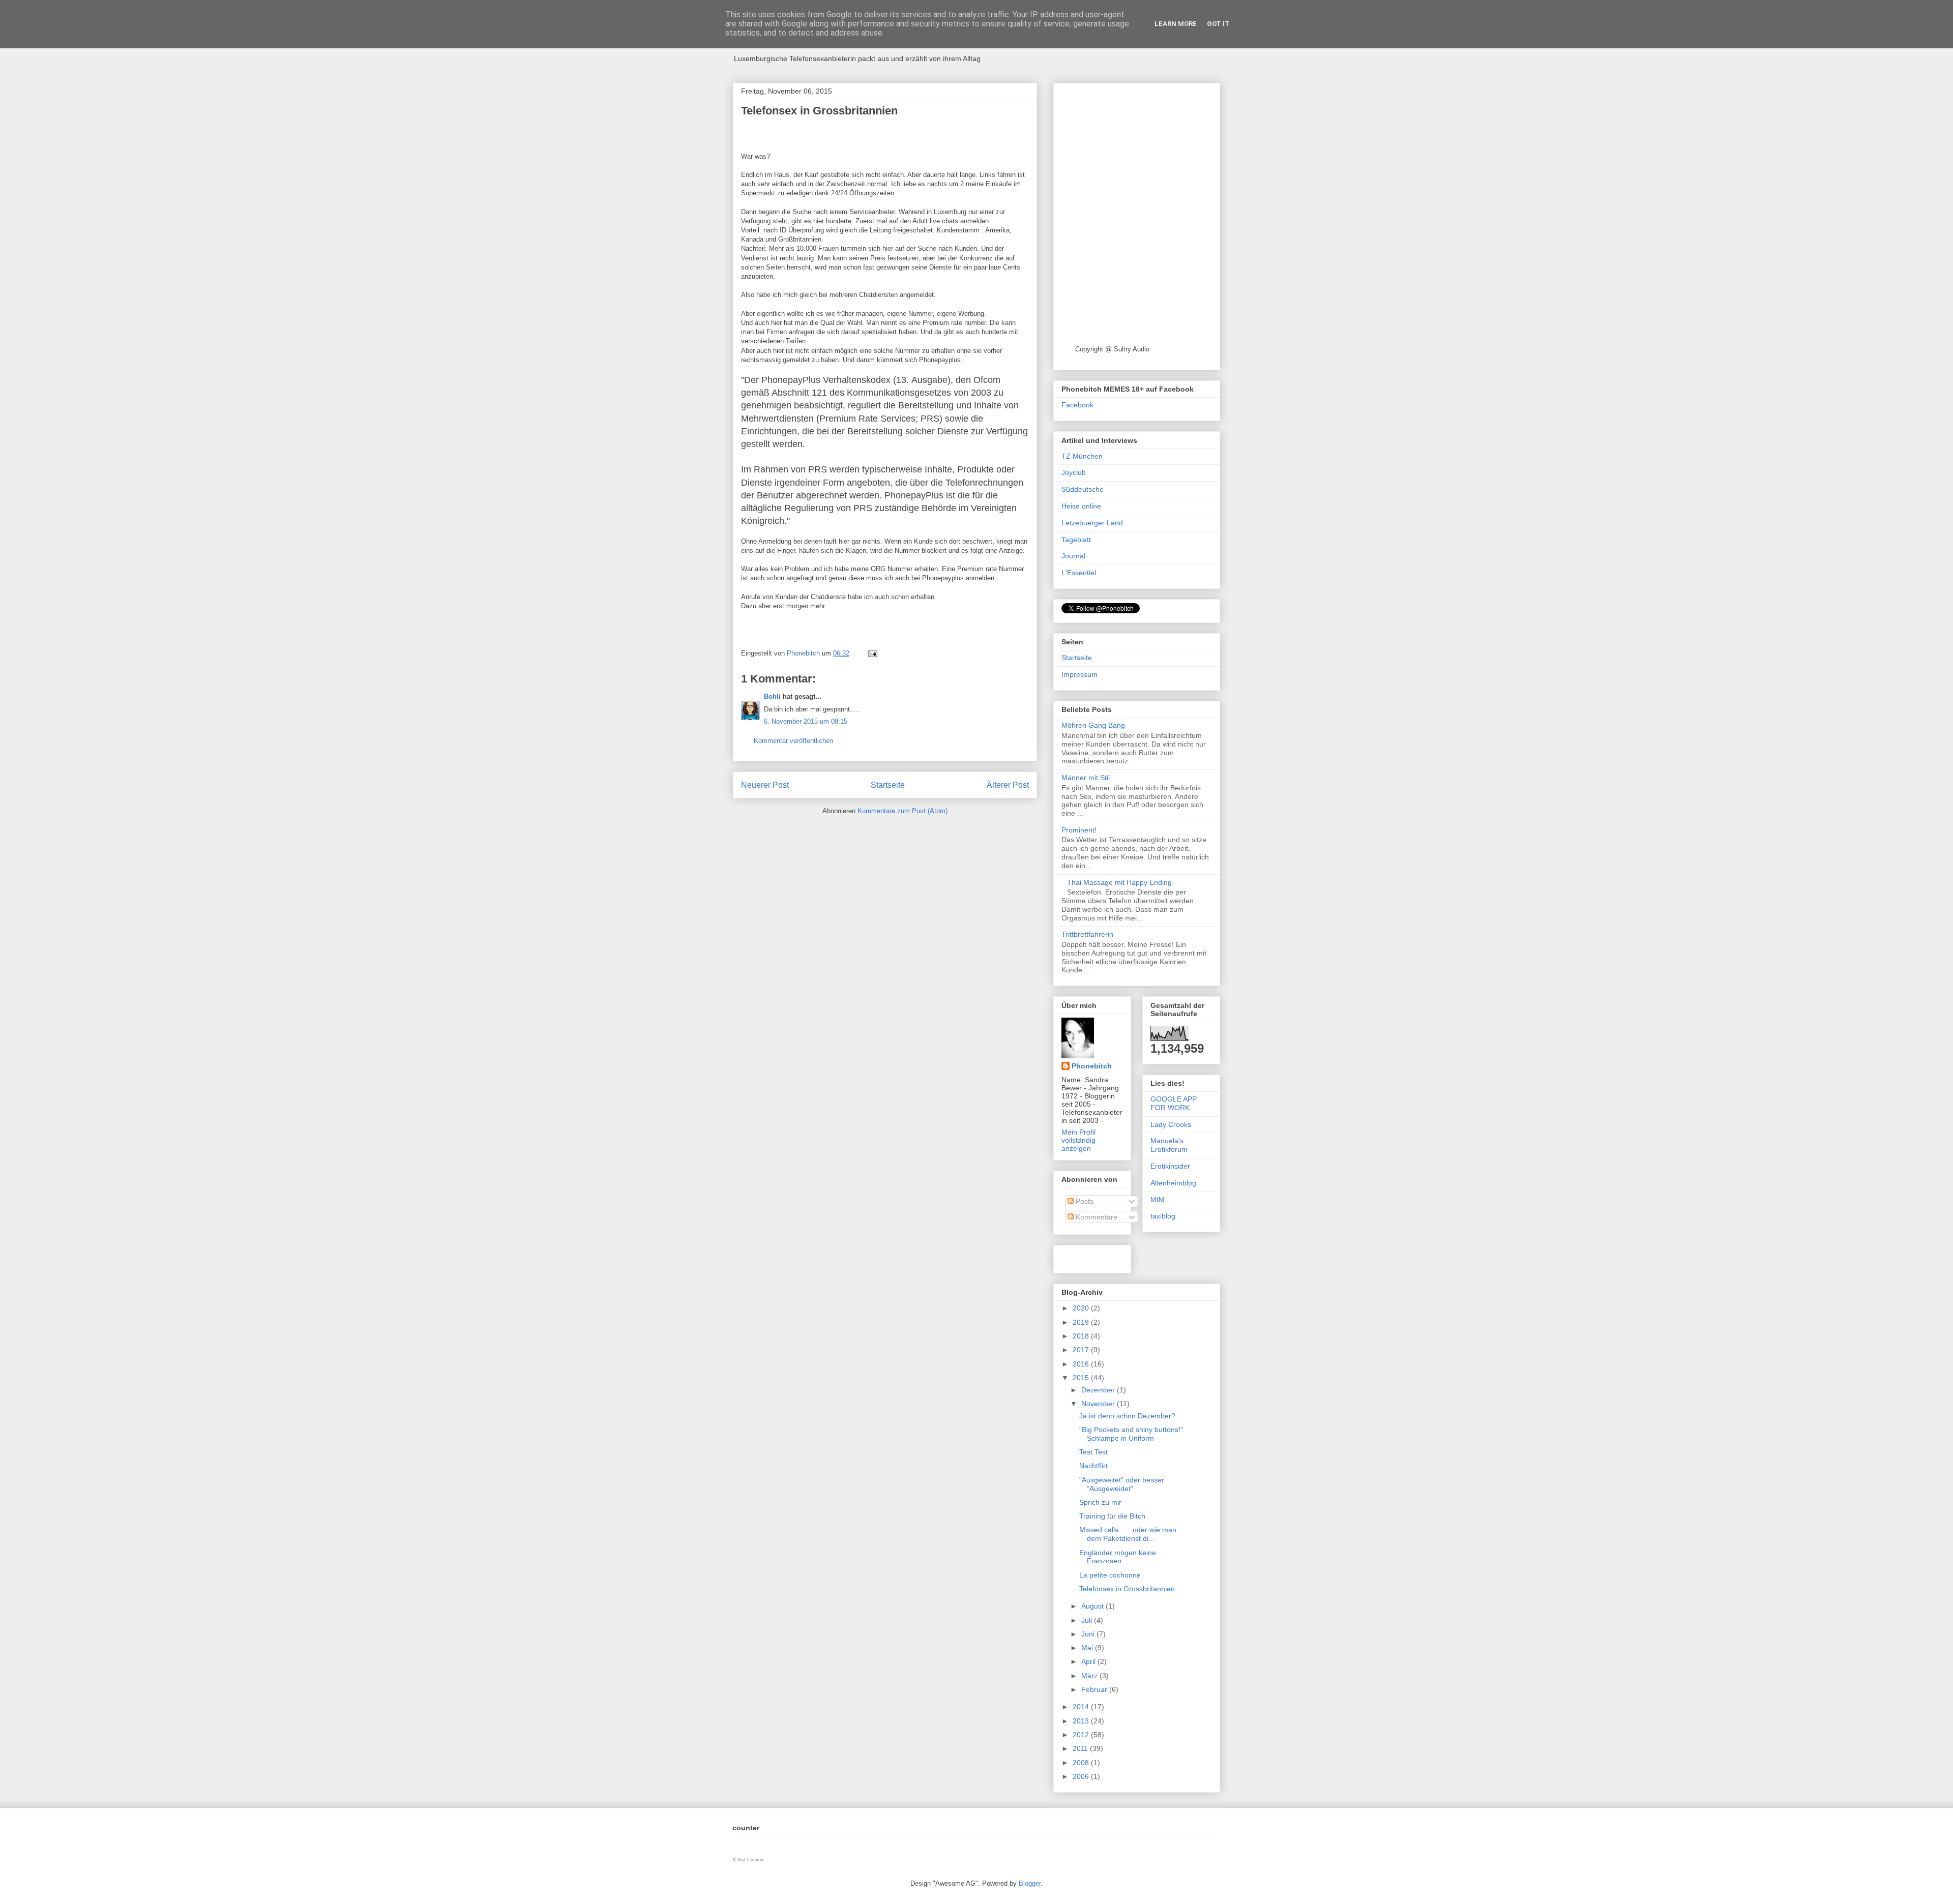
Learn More (1176, 24)
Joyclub (1074, 472)
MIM (1158, 1200)
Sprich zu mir (1100, 1502)
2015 (1082, 1378)
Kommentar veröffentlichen (793, 741)
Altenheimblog (1173, 1183)
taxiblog (1163, 1216)
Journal (1073, 556)
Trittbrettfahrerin (1087, 934)
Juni (1089, 1634)
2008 (1082, 1763)
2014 (1082, 1707)
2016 (1082, 1364)
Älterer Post (1008, 785)
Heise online (1081, 506)
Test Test (1093, 1452)
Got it (1218, 24)
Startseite (888, 785)
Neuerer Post (765, 785)
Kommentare (1096, 1217)
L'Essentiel (1079, 573)
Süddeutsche (1083, 489)
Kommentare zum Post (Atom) (902, 811)
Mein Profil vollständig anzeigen (1078, 1140)
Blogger (1030, 1883)
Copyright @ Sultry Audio (1112, 349)
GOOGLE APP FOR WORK (1174, 1103)
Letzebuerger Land (1092, 523)
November (1099, 1404)
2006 (1082, 1776)
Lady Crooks (1171, 1124)
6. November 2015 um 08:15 (806, 721)
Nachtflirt (1093, 1466)
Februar (1095, 1689)
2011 (1081, 1748)
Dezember (1099, 1390)
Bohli (772, 696)
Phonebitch (1092, 1066)
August (1093, 1606)
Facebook (1077, 405)
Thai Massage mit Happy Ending (1119, 882)
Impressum (1079, 674)
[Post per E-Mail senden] (872, 653)
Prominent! (1079, 830)
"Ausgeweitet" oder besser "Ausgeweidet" (1122, 1484)
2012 (1082, 1735)
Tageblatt (1076, 540)
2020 (1082, 1308)
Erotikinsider (1170, 1166)
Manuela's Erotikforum (1169, 1145)
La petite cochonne (1110, 1575)
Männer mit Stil (1086, 778)
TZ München (1082, 456)
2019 (1082, 1322)
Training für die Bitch (1112, 1516)
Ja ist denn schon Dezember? (1127, 1416)
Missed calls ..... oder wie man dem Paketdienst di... (1128, 1534)
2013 (1082, 1721)
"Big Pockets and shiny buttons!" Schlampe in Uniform (1131, 1434)
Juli (1088, 1620)
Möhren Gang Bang (1093, 725)
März (1090, 1676)
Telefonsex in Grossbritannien (1127, 1589)
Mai (1088, 1648)
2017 (1082, 1350)
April (1089, 1661)
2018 (1082, 1336)
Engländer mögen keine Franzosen (1118, 1557)
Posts (1084, 1201)
